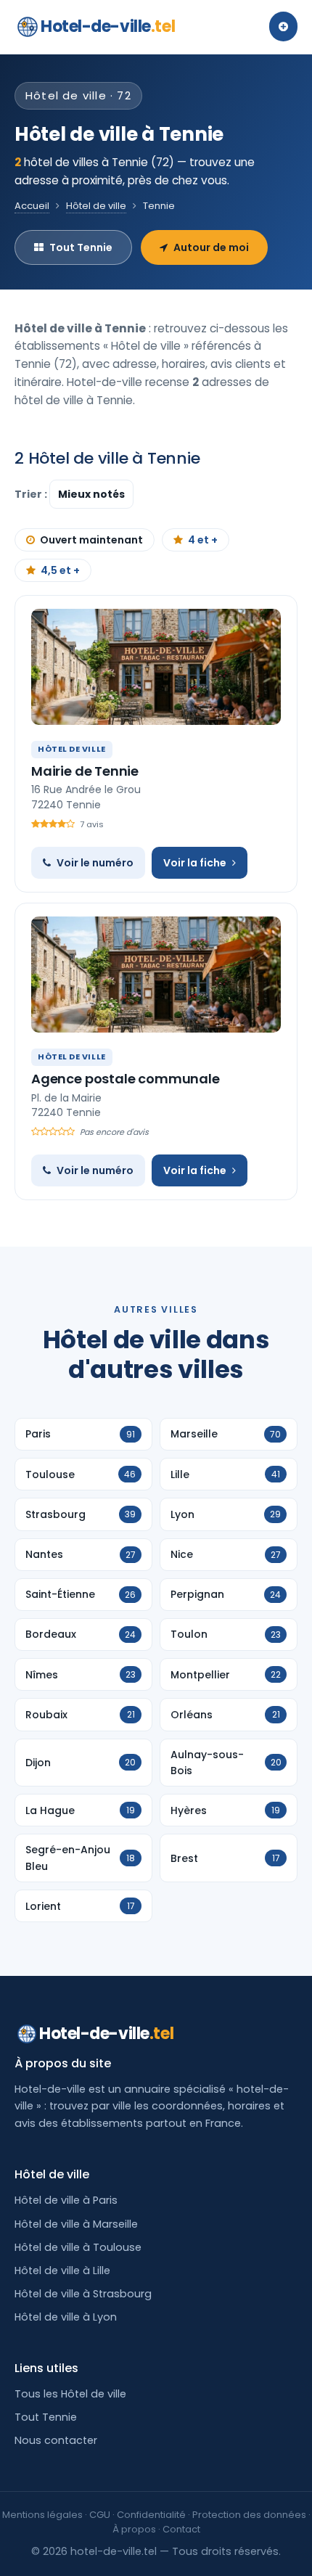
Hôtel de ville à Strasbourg (83, 2294)
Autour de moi (211, 247)
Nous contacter (56, 2440)
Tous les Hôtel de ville (70, 2394)
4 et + (203, 540)
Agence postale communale (126, 1079)
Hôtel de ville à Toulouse (78, 2247)
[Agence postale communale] (156, 975)
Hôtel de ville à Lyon (66, 2317)
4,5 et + (60, 570)
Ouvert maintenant (91, 540)
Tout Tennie (81, 247)
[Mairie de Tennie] (156, 667)
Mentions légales (42, 2515)
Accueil (32, 206)
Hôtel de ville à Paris (66, 2200)
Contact (181, 2529)
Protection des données (249, 2515)
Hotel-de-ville (108, 26)
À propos (134, 2529)
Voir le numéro (95, 863)
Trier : (32, 494)
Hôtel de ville (96, 206)
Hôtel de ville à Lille (62, 2271)
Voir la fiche (195, 863)
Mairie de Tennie (85, 771)
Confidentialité (151, 2515)
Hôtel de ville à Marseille (76, 2224)
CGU (100, 2515)
